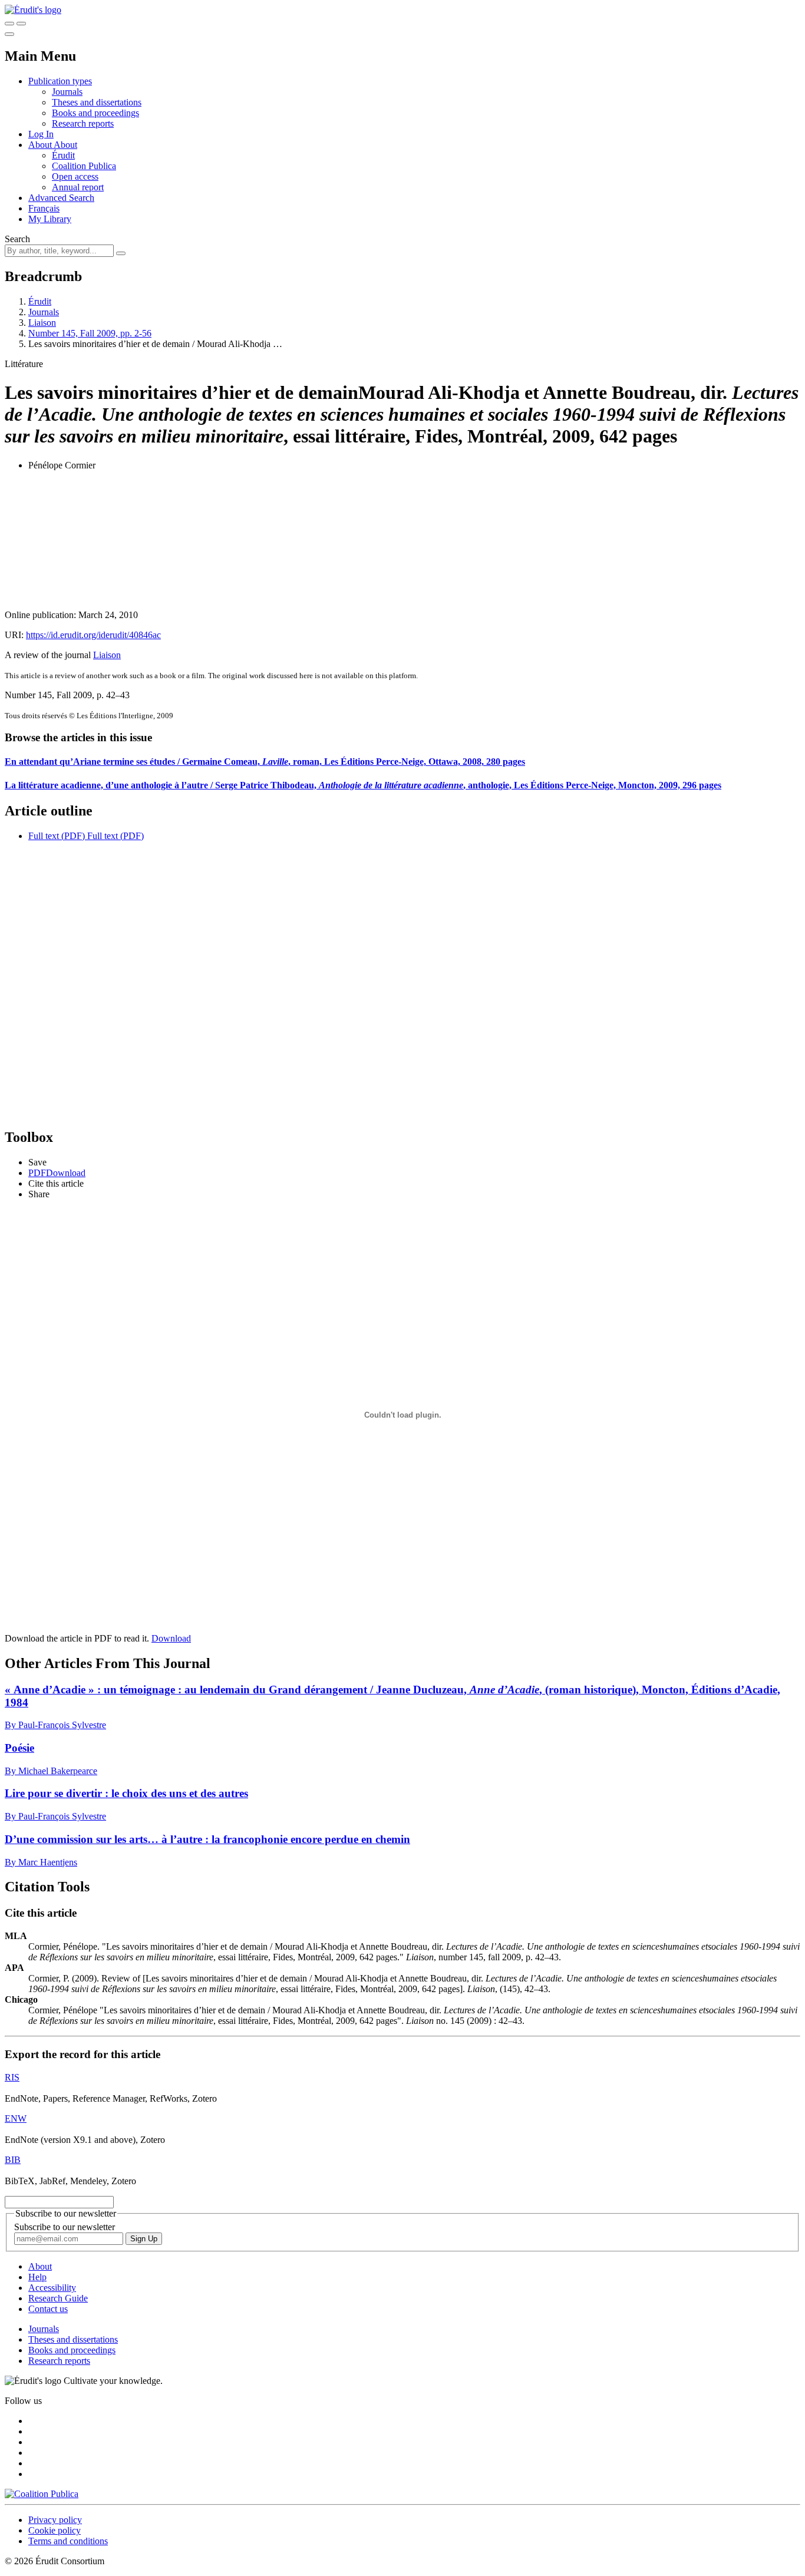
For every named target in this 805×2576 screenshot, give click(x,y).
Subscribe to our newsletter (65, 2227)
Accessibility (52, 2288)
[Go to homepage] (33, 10)
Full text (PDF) (57, 836)
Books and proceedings (95, 113)
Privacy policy (55, 2520)
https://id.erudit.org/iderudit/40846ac (93, 635)
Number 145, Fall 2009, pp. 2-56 (90, 333)
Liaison (42, 323)
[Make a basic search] (9, 24)
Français (44, 208)
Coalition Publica (84, 166)
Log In (41, 134)
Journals (67, 92)
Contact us (48, 2309)
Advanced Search (61, 198)
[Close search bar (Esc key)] (21, 24)
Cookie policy (55, 2530)
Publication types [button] (60, 81)
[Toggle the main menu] (9, 34)
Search (17, 239)
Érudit (63, 155)
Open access (75, 176)
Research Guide (58, 2298)
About (65, 145)
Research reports (83, 123)
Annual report (78, 187)
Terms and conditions (68, 2541)
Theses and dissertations (97, 102)
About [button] (41, 145)
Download (171, 1638)
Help (37, 2277)
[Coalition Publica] (42, 2494)
